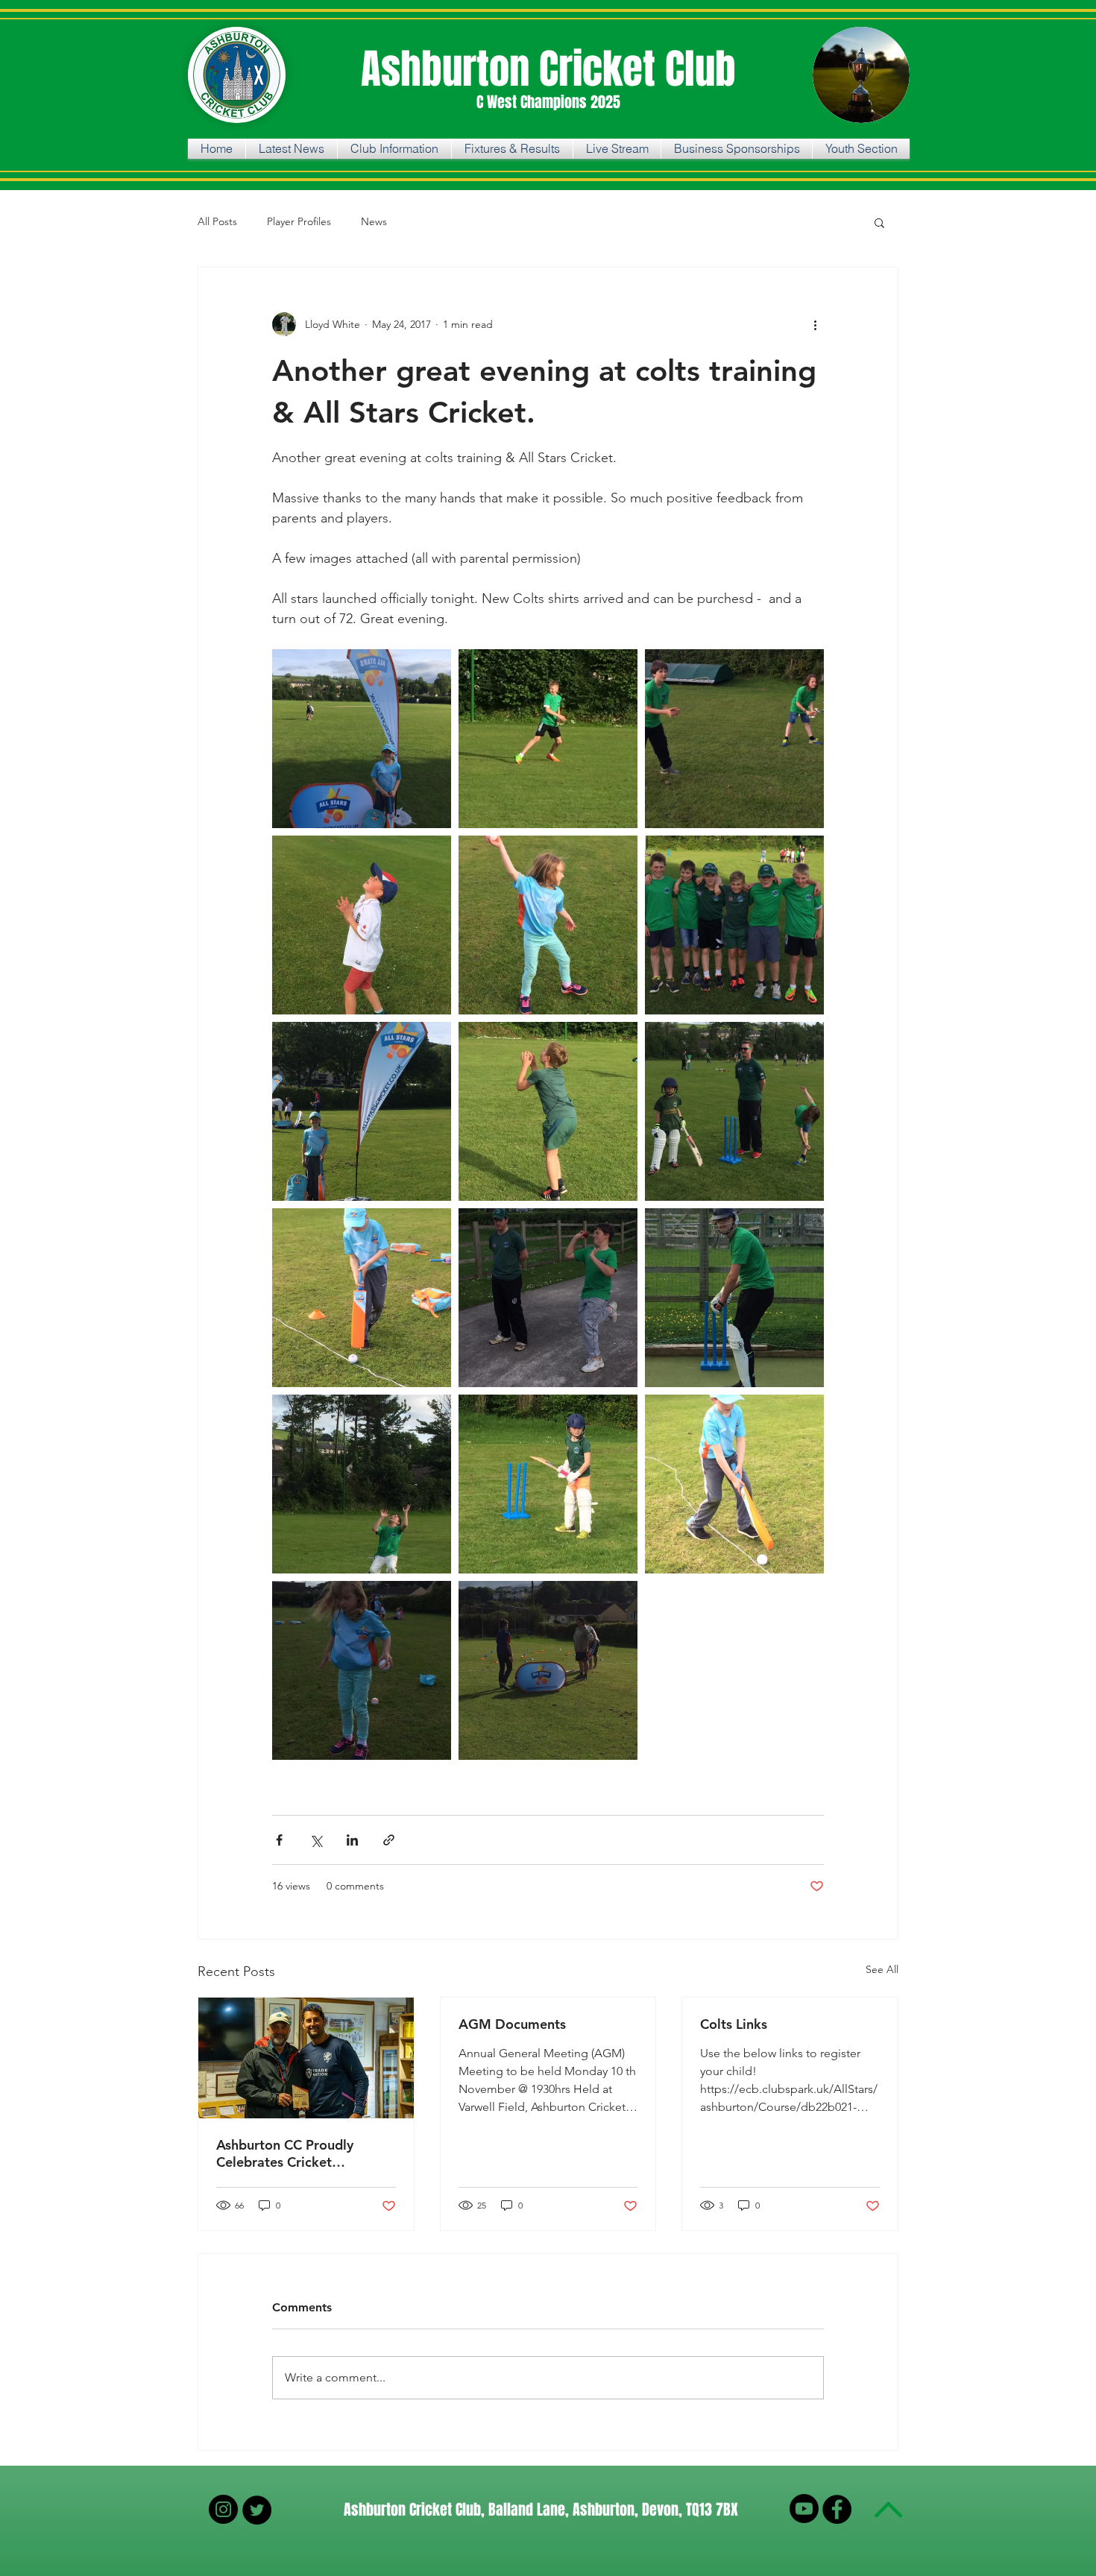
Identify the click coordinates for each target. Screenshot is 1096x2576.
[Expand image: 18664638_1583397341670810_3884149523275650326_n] (734, 739)
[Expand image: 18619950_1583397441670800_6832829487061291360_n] (734, 925)
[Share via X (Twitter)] (316, 1840)
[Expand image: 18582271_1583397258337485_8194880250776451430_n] (362, 1298)
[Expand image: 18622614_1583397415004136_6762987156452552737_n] (548, 739)
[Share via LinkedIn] (352, 1840)
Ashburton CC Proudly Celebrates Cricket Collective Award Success (295, 2153)
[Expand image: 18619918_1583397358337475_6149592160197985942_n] (362, 1484)
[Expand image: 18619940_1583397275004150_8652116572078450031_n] (548, 925)
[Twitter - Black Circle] (257, 2510)
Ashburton (450, 69)
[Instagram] (223, 2509)
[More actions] (815, 324)
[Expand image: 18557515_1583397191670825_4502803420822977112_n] (362, 1111)
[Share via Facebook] (279, 1840)
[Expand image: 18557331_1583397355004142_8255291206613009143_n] (548, 1484)
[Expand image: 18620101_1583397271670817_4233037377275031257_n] (362, 925)
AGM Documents (512, 2024)
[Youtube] (804, 2509)
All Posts (217, 221)
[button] (879, 222)
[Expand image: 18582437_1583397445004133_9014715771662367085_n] (734, 1298)
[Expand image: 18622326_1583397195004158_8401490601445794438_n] (362, 1670)
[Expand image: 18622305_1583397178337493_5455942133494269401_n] (362, 739)
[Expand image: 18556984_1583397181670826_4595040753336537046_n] (548, 1670)
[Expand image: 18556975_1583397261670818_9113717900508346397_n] (734, 1484)
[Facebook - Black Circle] (837, 2509)
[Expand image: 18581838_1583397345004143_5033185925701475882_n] (734, 1111)
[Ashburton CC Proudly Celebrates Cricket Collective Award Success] (306, 2058)
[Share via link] (389, 1840)
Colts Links (734, 2024)
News (374, 221)
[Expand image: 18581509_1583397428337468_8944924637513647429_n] (548, 1111)
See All (882, 1969)
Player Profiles (299, 221)
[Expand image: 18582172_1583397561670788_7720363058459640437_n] (548, 1298)
